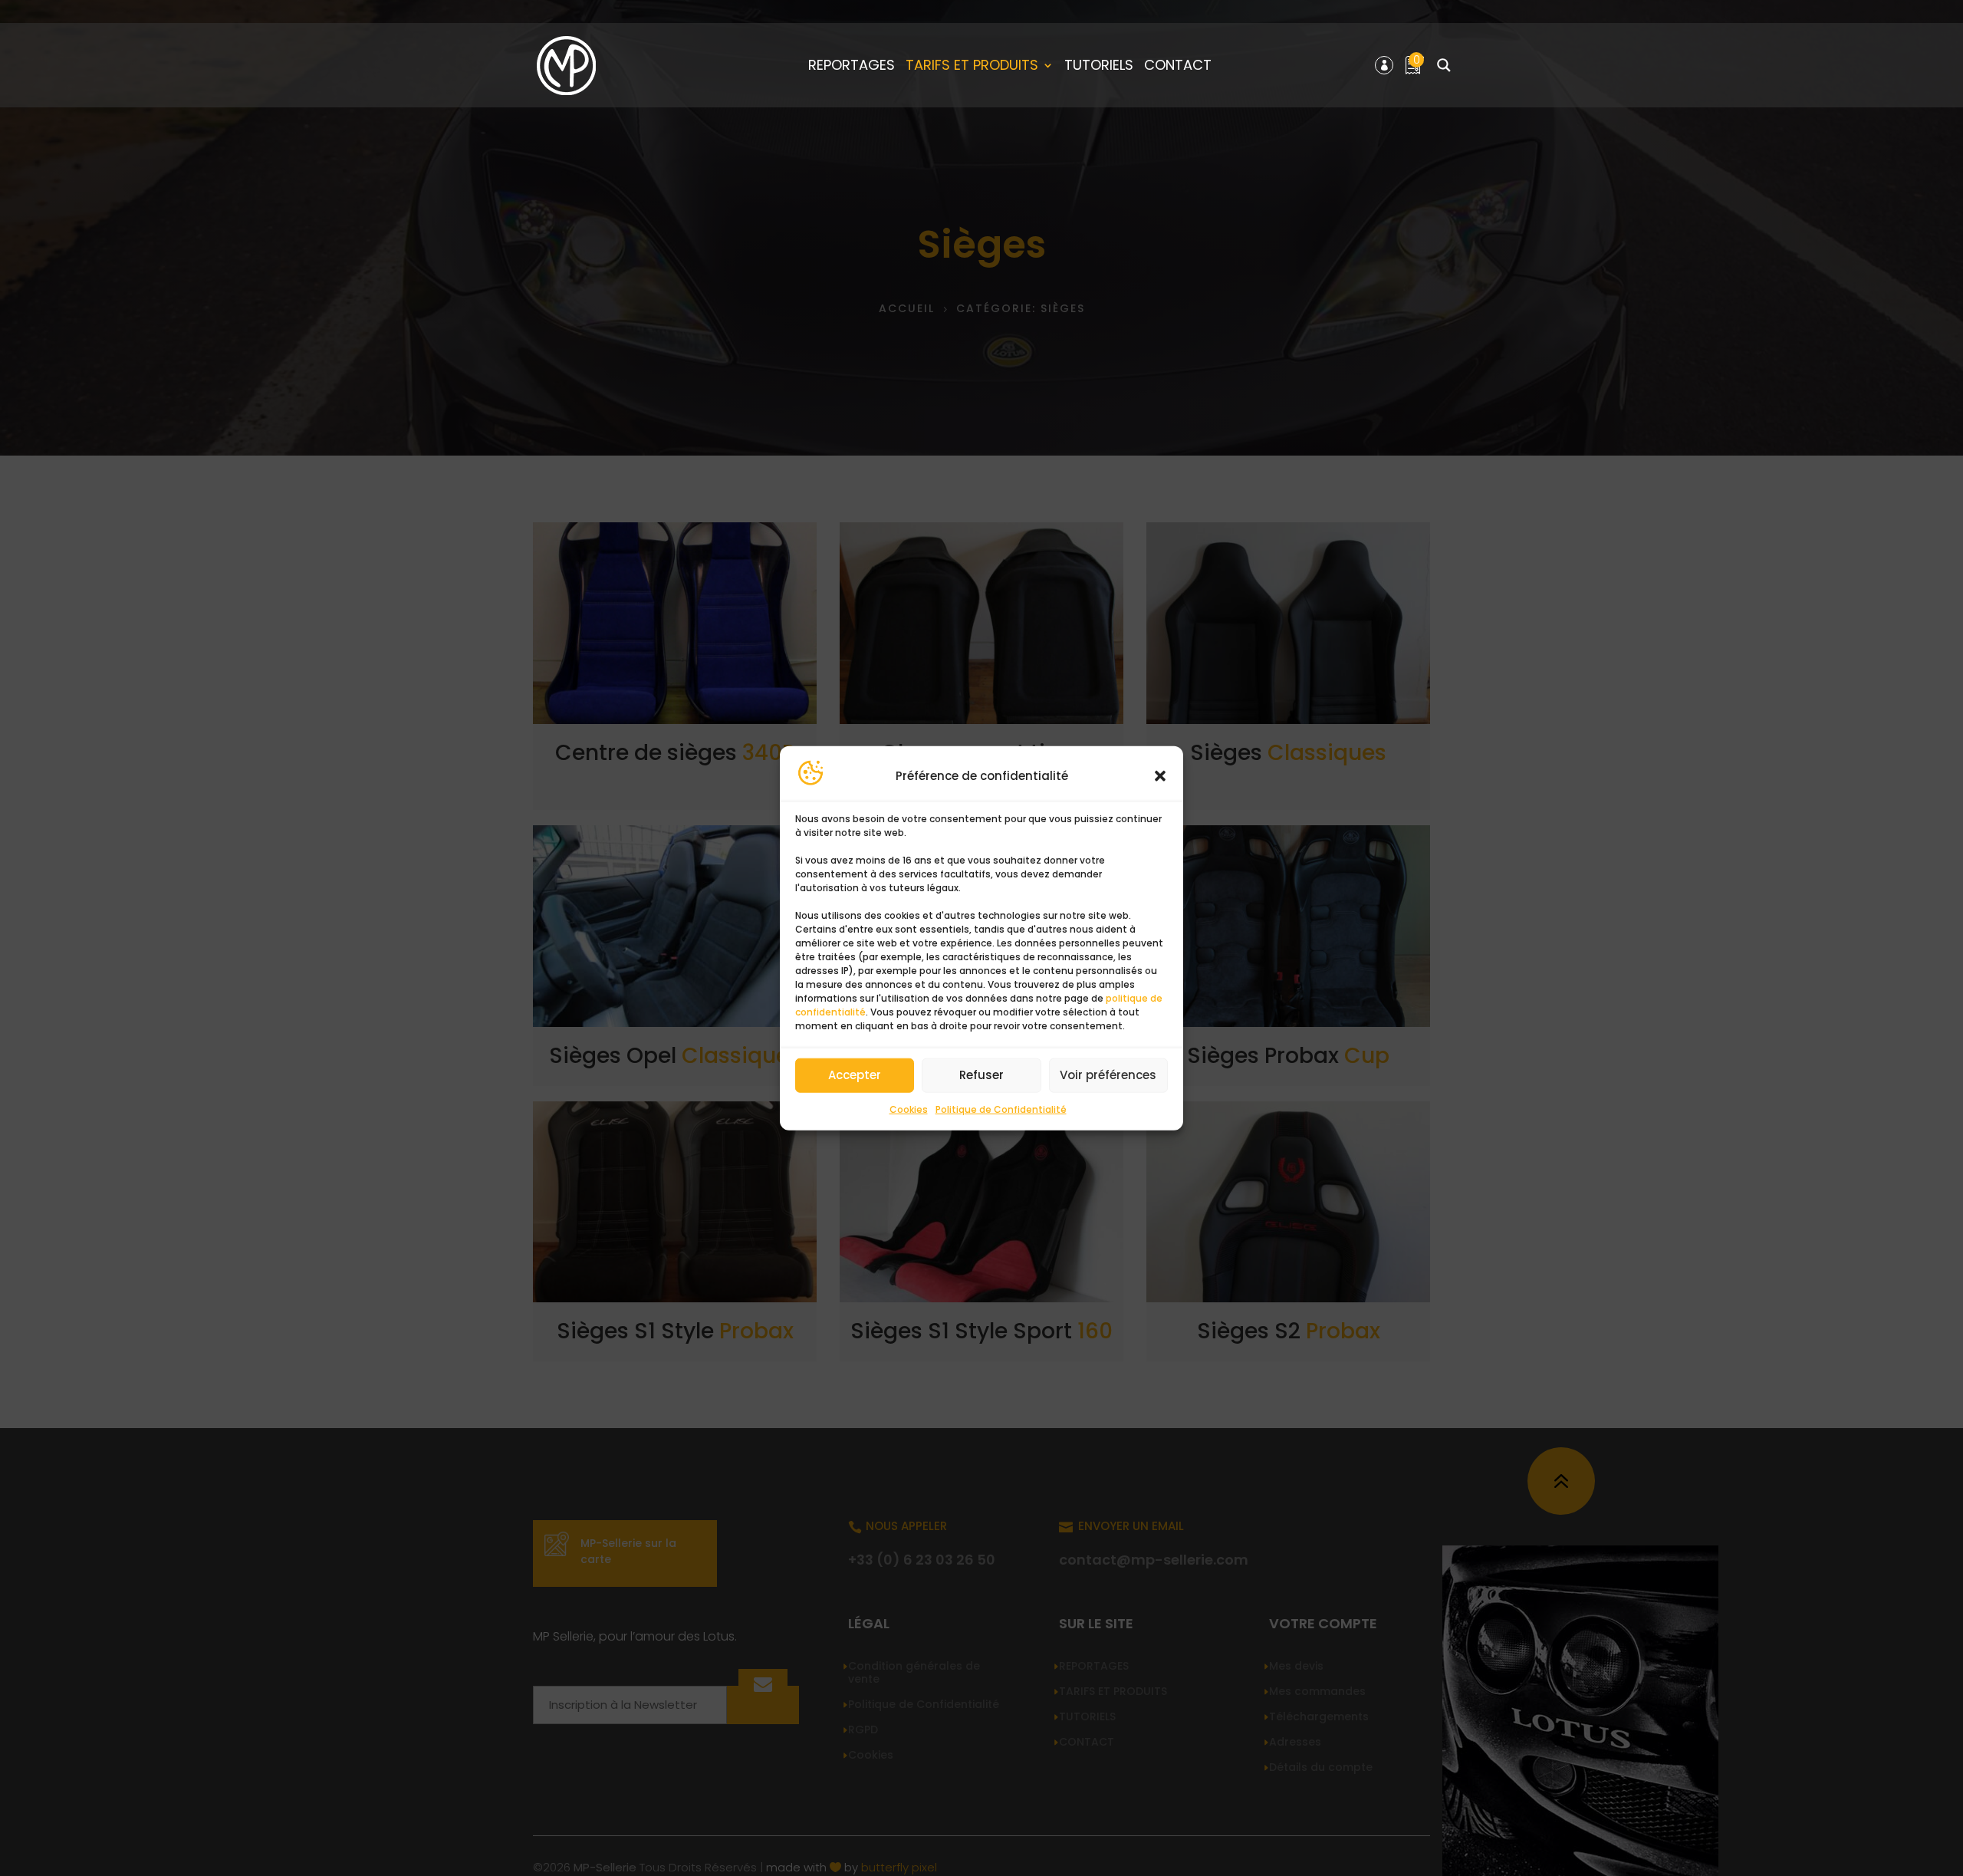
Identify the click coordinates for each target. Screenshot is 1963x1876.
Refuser (981, 1075)
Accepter (855, 1075)
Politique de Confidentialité (1001, 1109)
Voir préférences (1108, 1075)
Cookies (909, 1109)
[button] (1160, 776)
